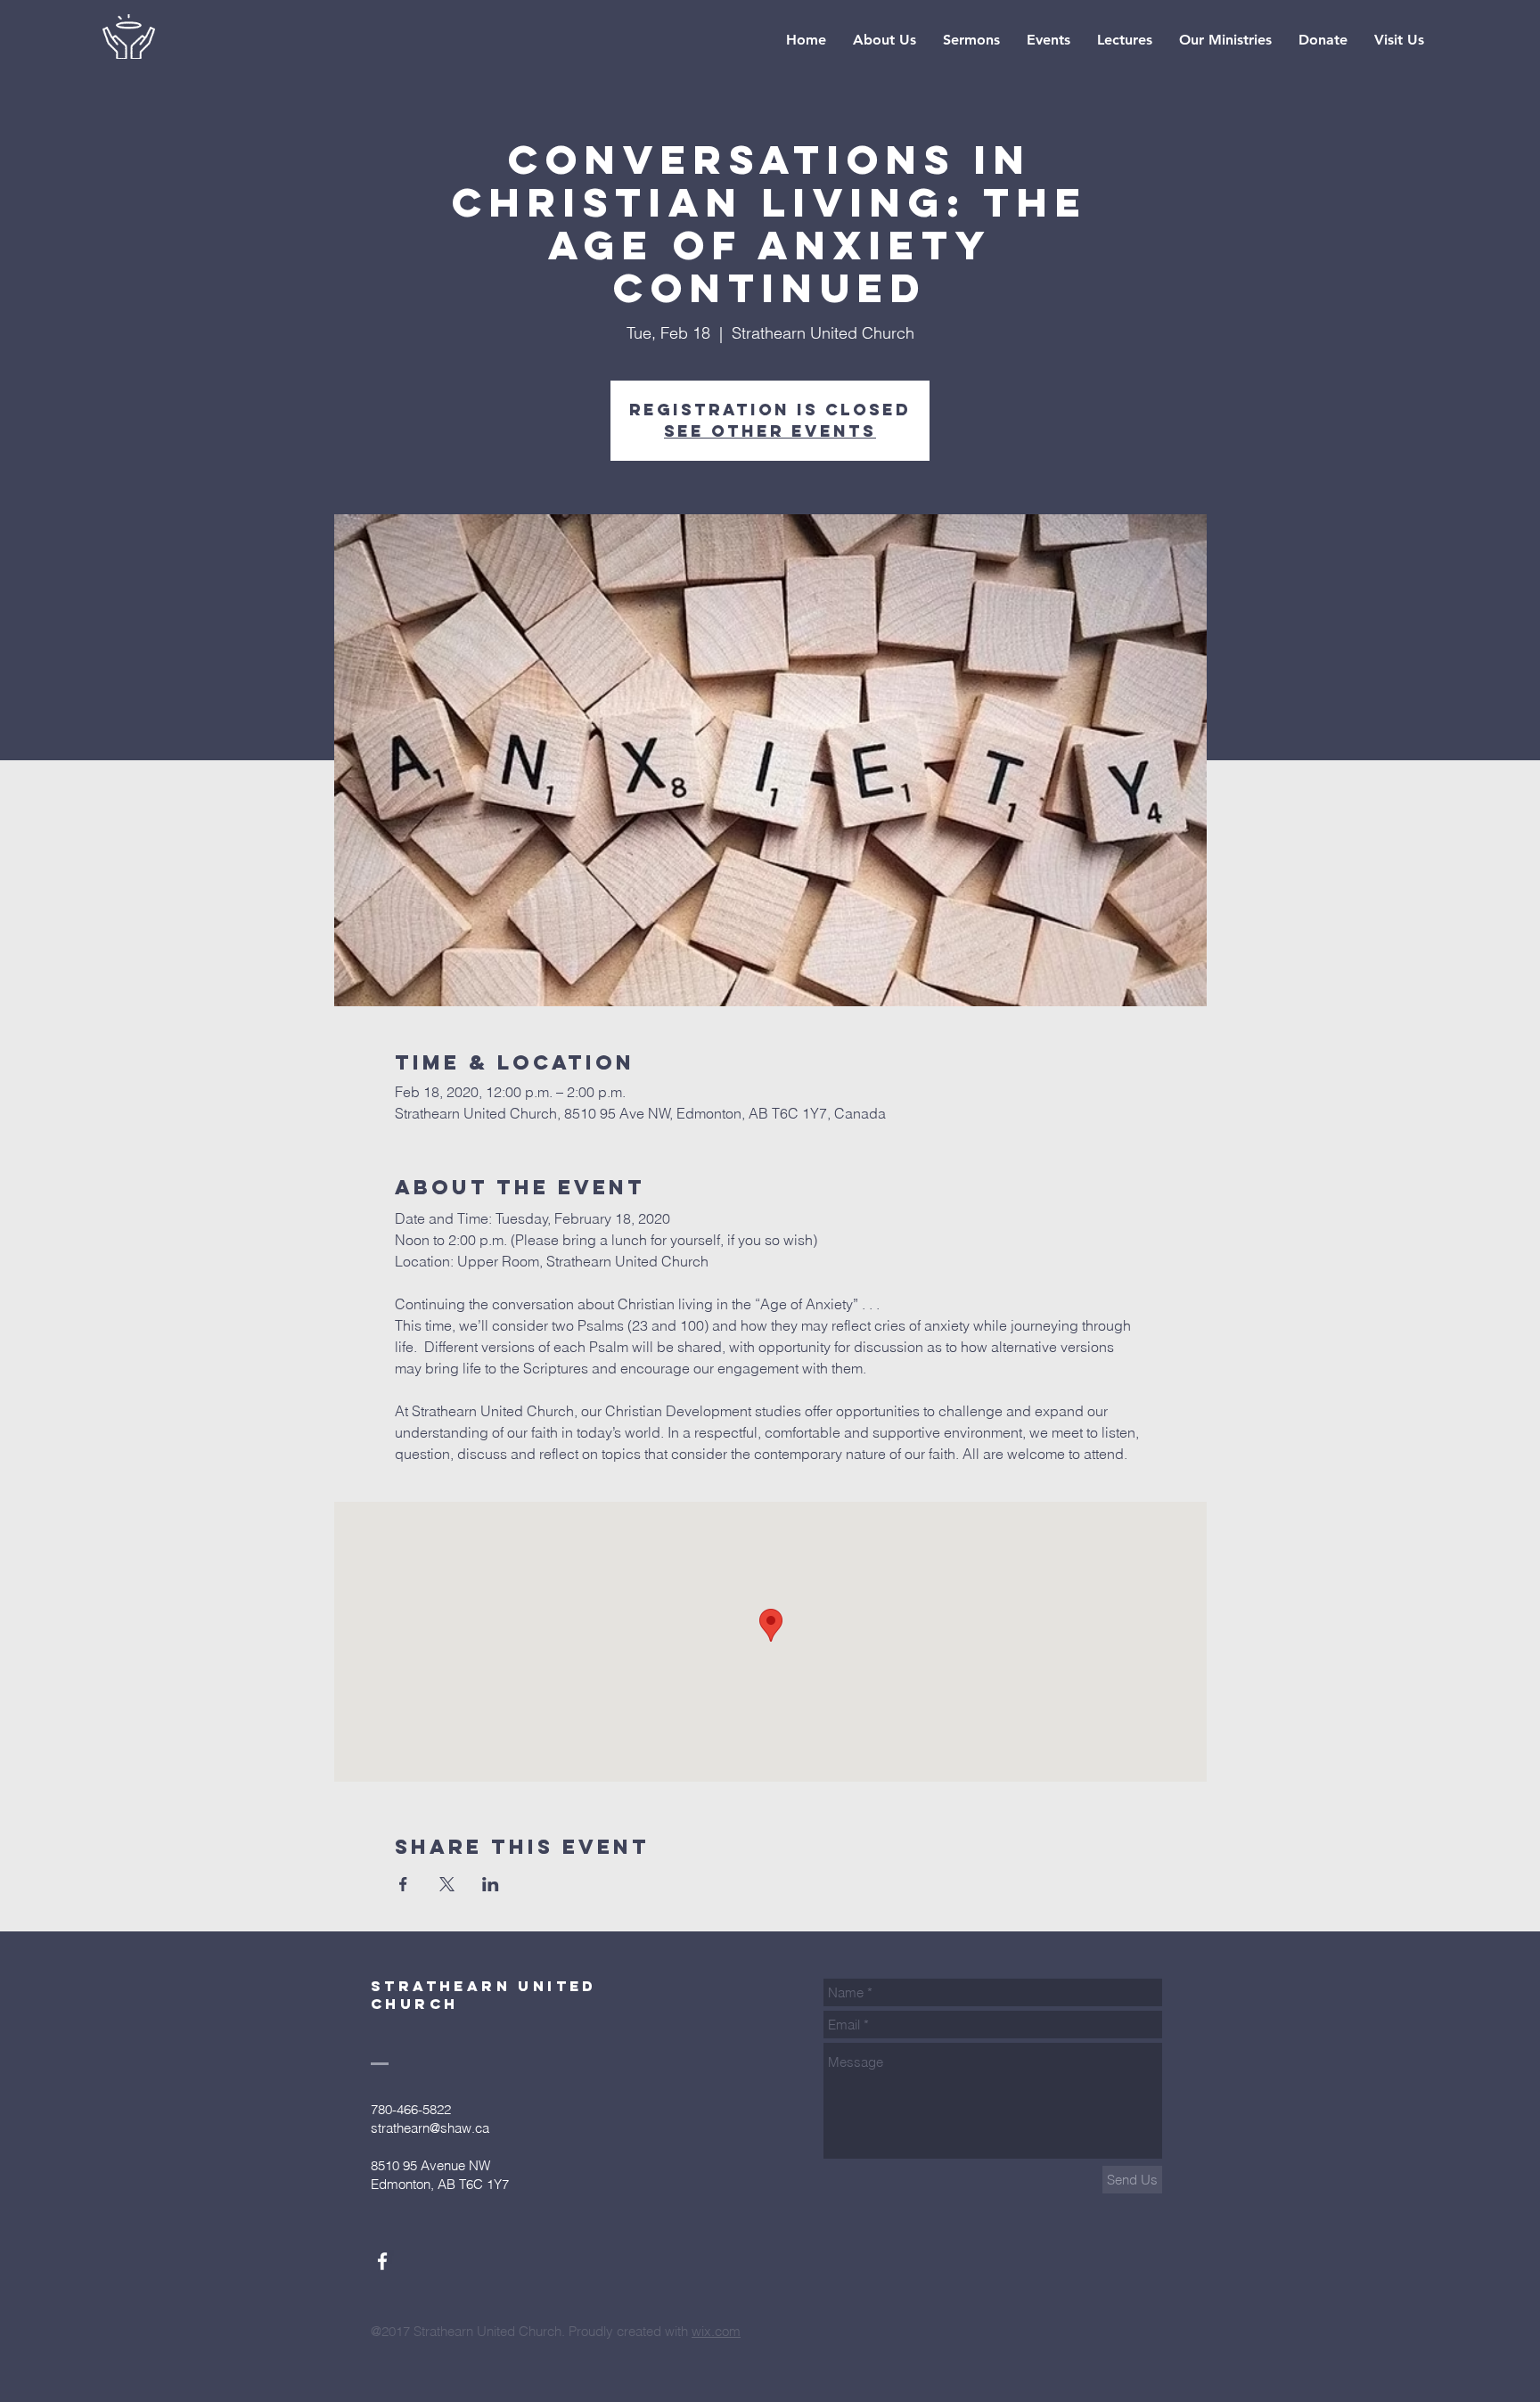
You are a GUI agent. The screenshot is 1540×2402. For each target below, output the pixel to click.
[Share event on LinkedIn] (491, 1884)
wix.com (716, 2331)
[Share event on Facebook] (403, 1884)
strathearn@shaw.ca (430, 2128)
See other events (770, 431)
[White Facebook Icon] (382, 2261)
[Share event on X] (447, 1884)
